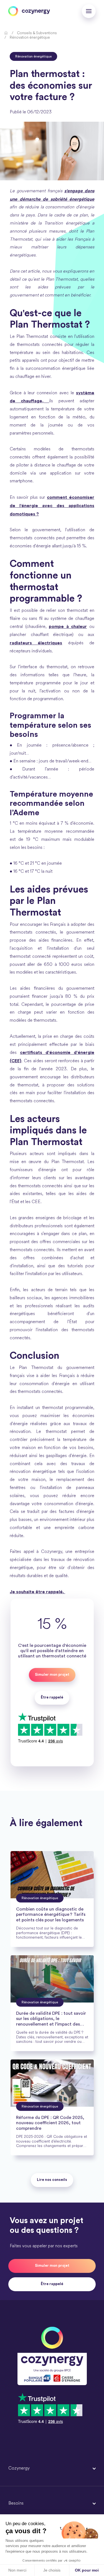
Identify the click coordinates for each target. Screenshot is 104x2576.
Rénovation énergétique (30, 38)
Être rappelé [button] (52, 1697)
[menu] (89, 11)
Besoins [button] (16, 2503)
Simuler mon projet (52, 1675)
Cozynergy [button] (19, 2468)
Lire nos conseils (52, 2180)
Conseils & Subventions (37, 33)
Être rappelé (52, 2284)
